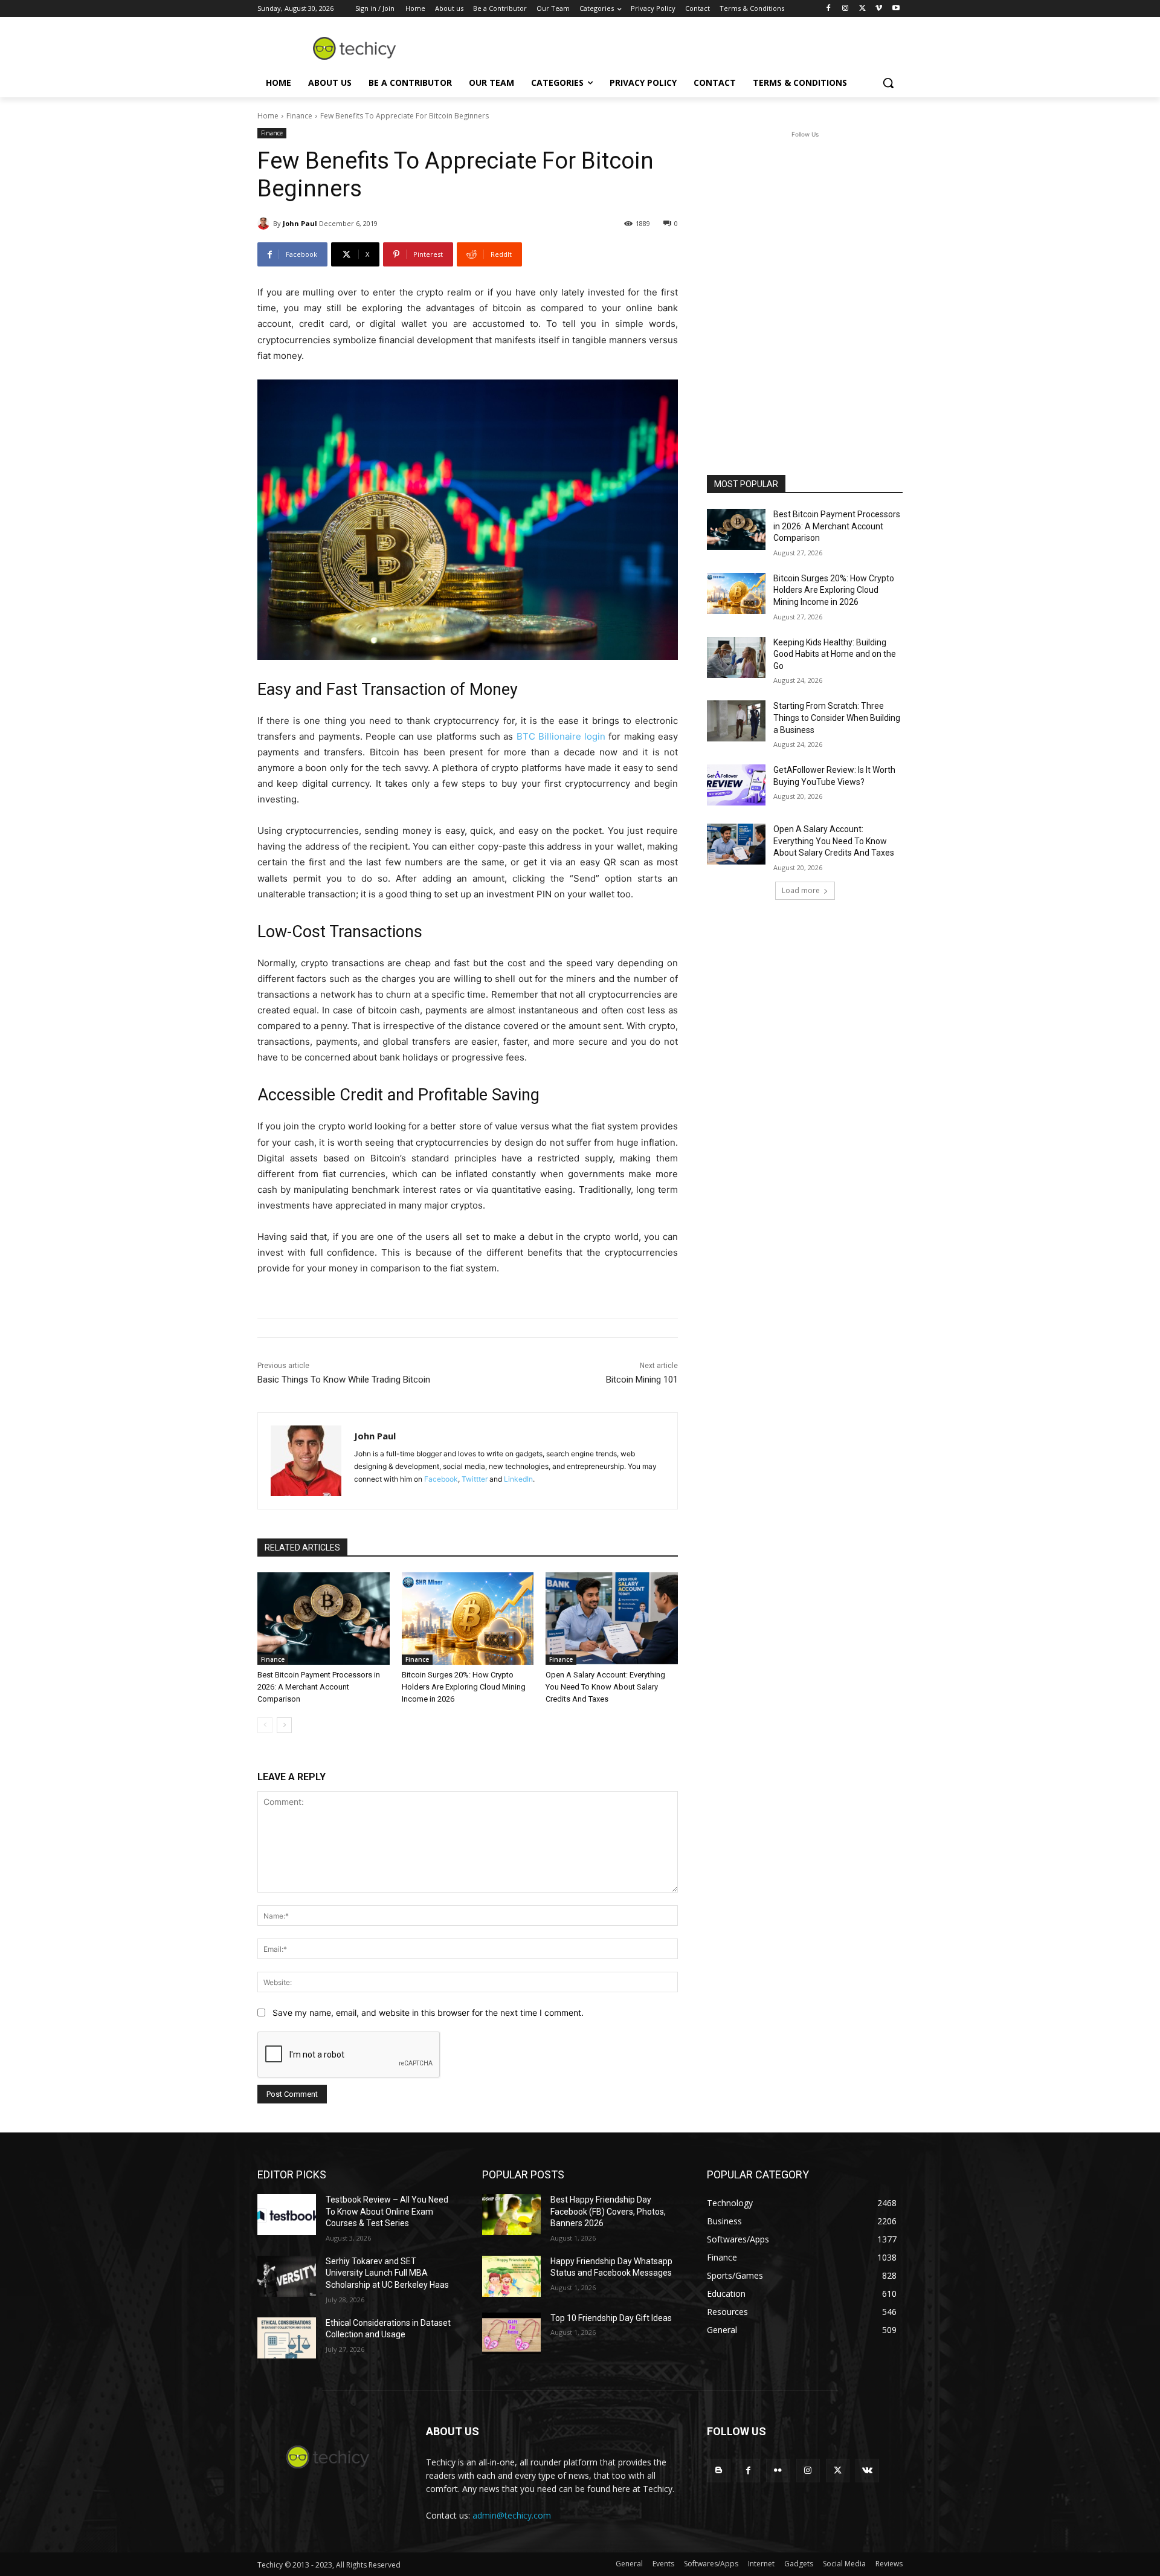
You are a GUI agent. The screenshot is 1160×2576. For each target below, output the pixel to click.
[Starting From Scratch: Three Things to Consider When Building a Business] (736, 721)
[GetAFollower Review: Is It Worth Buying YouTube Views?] (736, 785)
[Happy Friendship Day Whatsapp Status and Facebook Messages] (511, 2276)
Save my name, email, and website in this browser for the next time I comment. (428, 2013)
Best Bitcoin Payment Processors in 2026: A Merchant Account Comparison (319, 1687)
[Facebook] (829, 9)
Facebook (441, 1479)
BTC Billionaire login (561, 736)
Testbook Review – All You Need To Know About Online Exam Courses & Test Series (387, 2211)
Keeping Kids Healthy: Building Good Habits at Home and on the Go (835, 654)
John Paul (300, 223)
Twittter (475, 1479)
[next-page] (284, 1725)
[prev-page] (265, 1725)
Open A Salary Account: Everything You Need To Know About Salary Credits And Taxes (605, 1687)
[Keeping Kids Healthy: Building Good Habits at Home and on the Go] (736, 657)
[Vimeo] (879, 9)
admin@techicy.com (512, 2515)
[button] (888, 83)
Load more (801, 890)
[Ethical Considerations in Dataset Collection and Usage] (287, 2338)
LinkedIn (518, 1479)
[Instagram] (846, 9)
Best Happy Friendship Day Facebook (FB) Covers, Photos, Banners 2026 (608, 2211)
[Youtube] (896, 9)
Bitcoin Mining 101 (642, 1380)
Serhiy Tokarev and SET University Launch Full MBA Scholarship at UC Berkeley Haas (387, 2273)
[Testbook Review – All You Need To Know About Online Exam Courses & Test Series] (287, 2215)
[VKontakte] (867, 2471)
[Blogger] (719, 2471)
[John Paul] (265, 224)
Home (268, 116)
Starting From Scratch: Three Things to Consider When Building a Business (837, 718)
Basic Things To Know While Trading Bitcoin (344, 1380)
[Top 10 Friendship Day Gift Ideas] (511, 2333)
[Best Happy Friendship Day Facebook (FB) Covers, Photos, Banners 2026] (511, 2215)
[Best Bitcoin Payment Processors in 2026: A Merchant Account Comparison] (324, 1619)
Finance (299, 116)
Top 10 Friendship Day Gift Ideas (611, 2318)
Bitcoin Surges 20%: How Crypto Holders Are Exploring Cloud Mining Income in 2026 (464, 1687)
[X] (862, 9)
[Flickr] (778, 2471)
